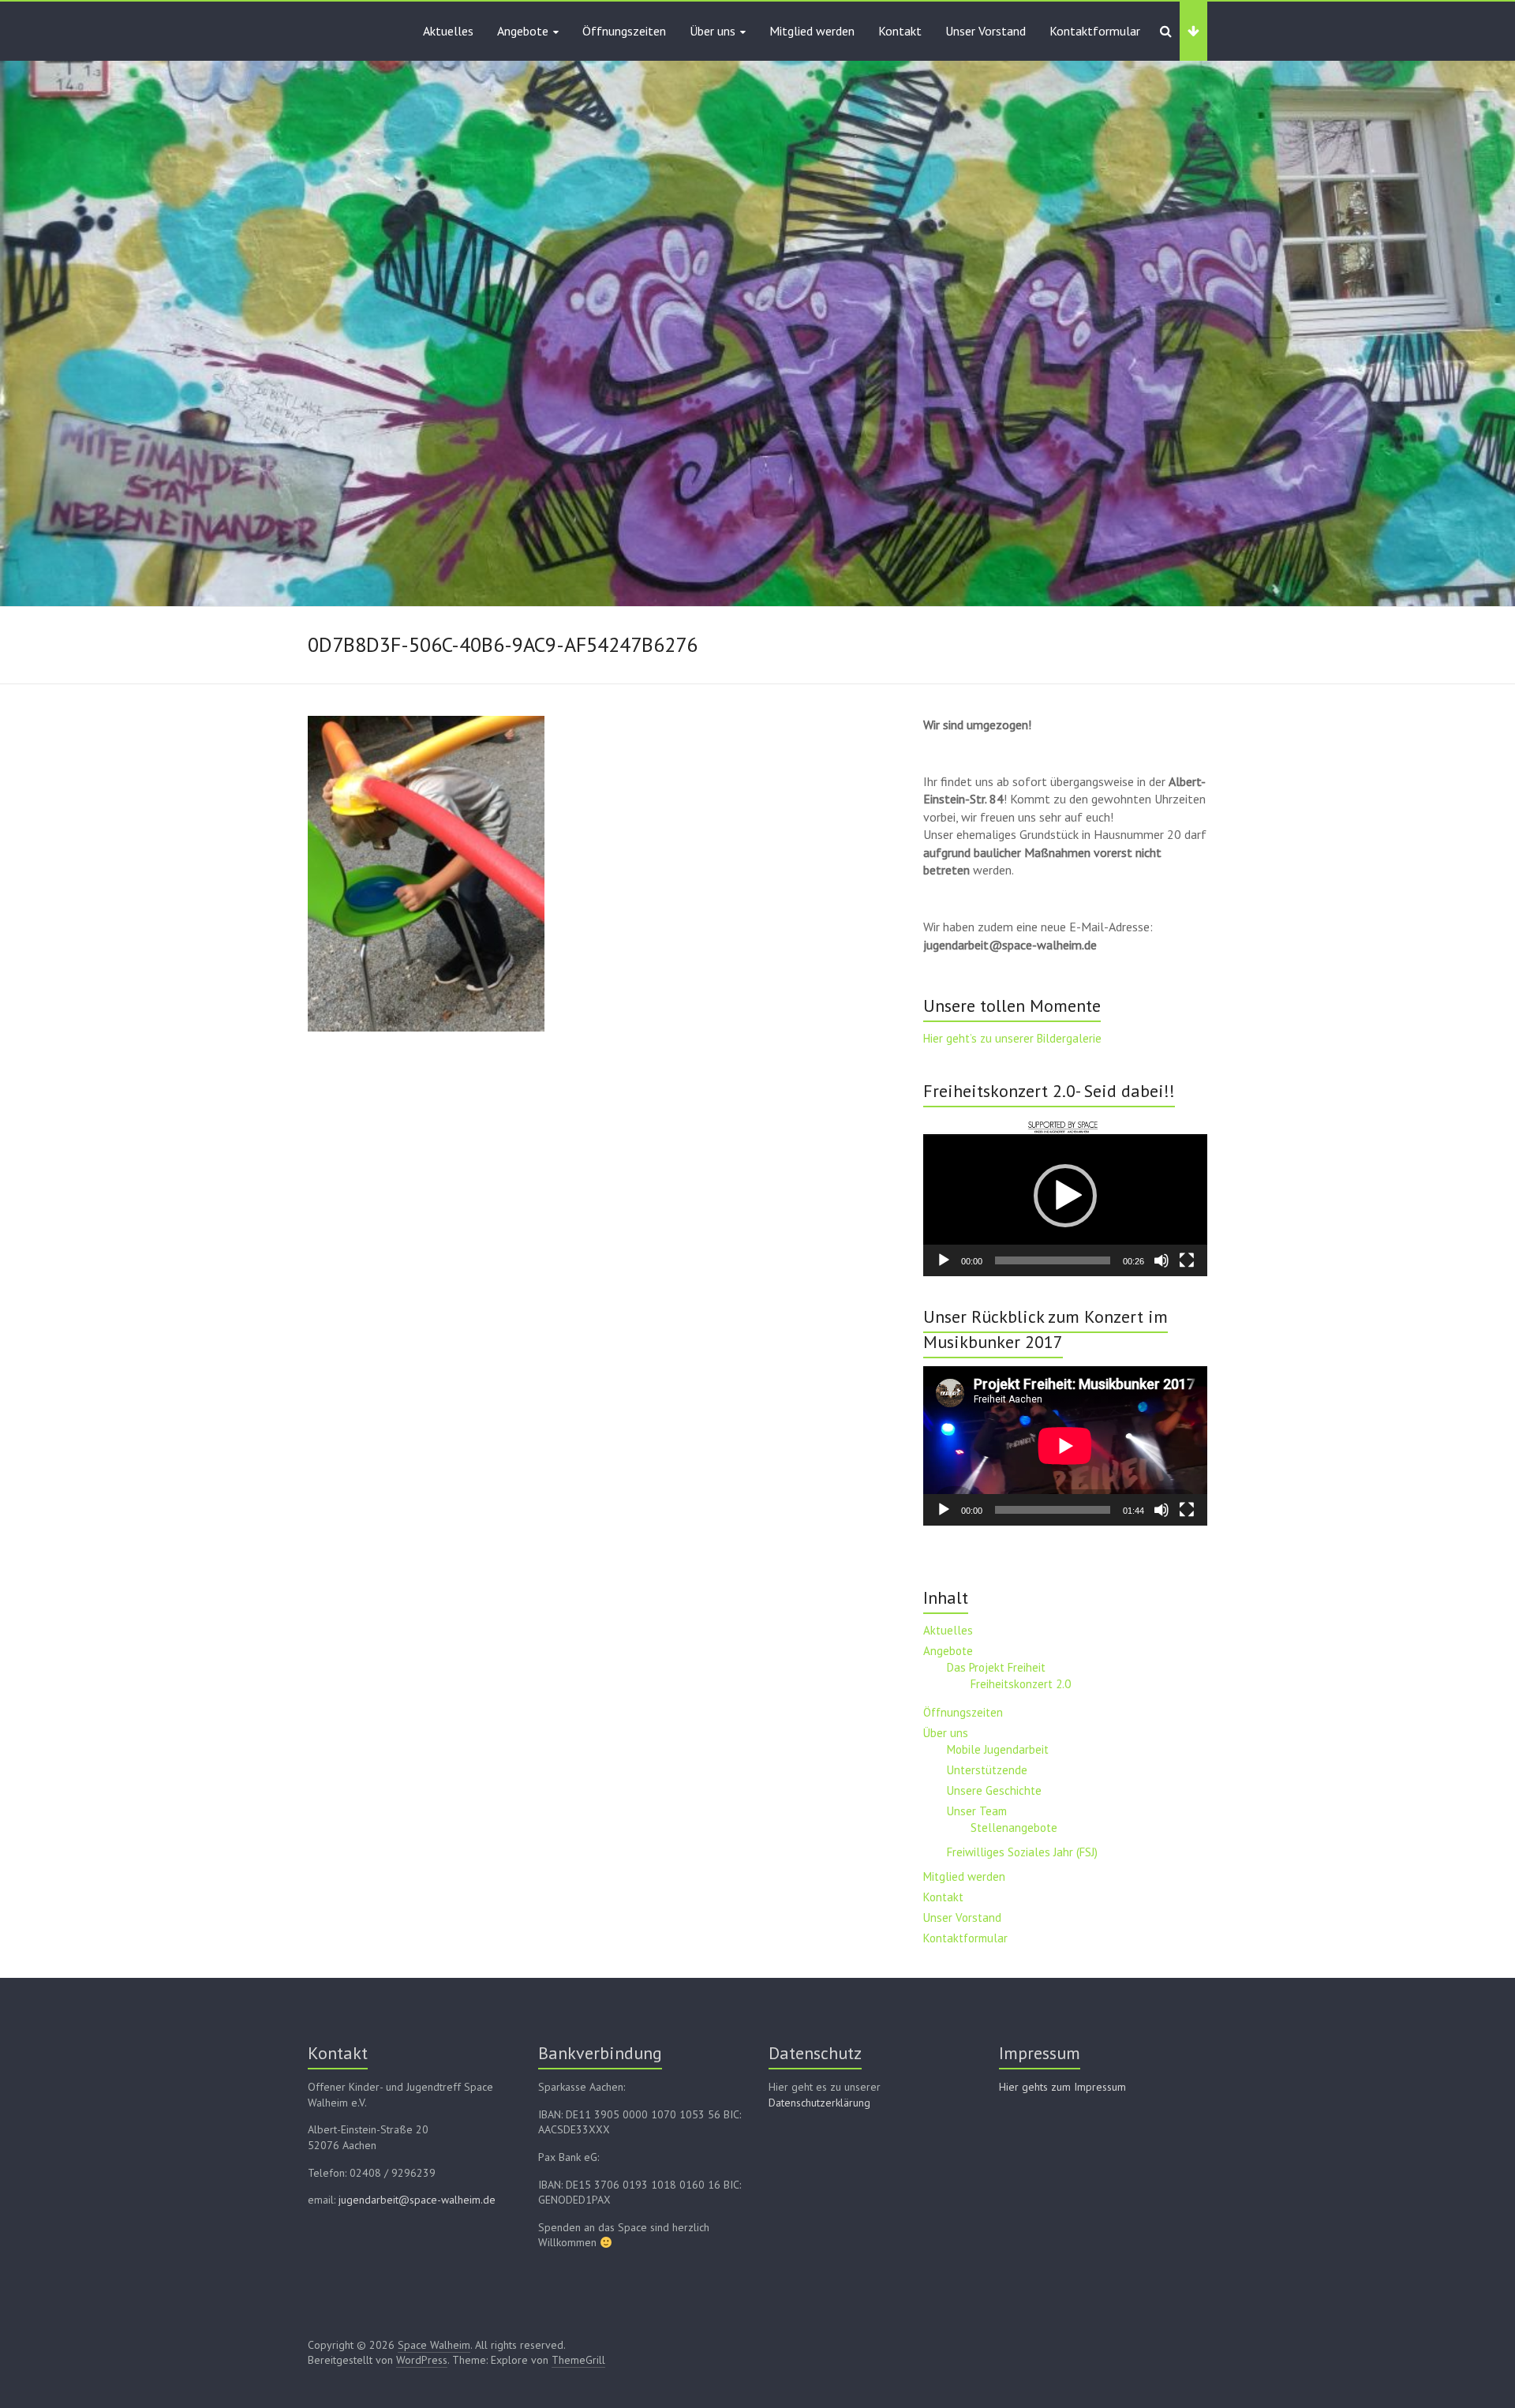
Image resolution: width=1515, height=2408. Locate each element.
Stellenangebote (1014, 1828)
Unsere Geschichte (994, 1790)
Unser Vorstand (986, 31)
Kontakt (900, 31)
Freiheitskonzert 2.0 (1021, 1684)
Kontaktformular (1095, 31)
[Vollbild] (1187, 1260)
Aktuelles (448, 31)
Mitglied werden (812, 31)
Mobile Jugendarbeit (998, 1749)
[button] (1065, 1196)
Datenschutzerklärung (819, 2103)
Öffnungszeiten (624, 31)
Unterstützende (987, 1770)
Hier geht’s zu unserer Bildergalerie (1012, 1038)
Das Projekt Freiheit (996, 1667)
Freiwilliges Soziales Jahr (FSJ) (1022, 1852)
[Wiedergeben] (944, 1260)
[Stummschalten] (1161, 1260)
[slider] (1053, 1260)
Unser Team (977, 1811)
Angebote (523, 31)
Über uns (713, 31)
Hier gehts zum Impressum (1062, 2087)
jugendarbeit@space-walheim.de (417, 2200)
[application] (1065, 1196)
